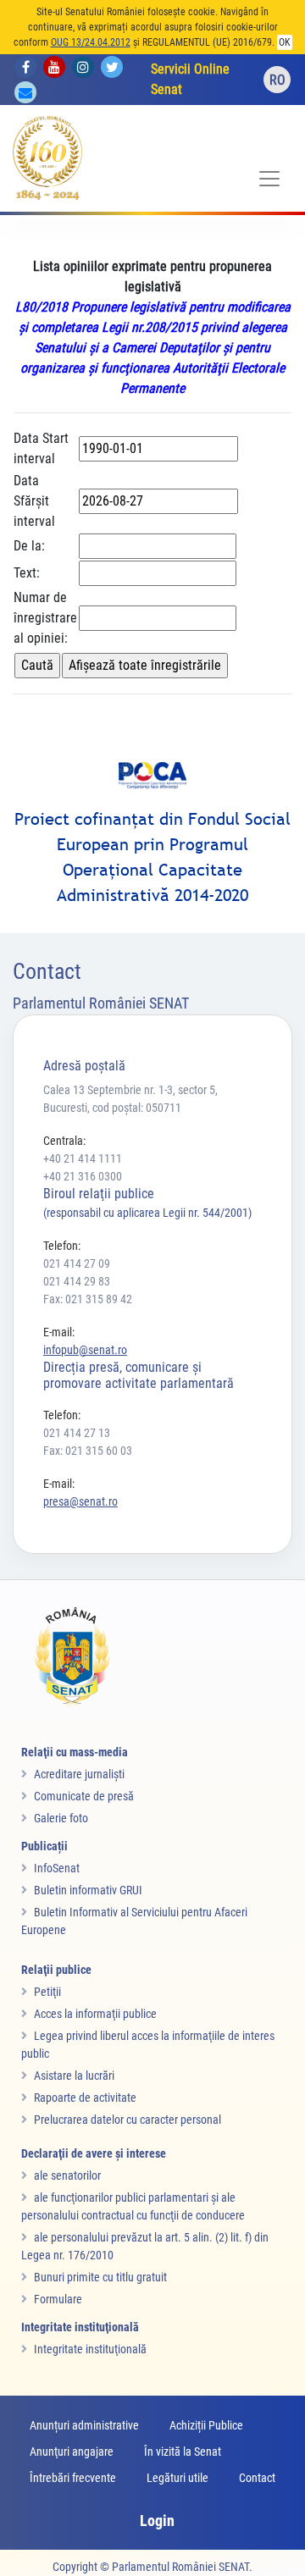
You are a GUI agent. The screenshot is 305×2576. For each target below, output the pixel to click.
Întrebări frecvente (73, 2478)
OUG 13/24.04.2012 (91, 42)
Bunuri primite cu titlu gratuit (100, 2277)
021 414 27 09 (77, 1263)
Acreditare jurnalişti (79, 1774)
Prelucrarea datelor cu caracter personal (128, 2120)
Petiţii (47, 1992)
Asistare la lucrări (74, 2076)
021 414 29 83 (77, 1281)
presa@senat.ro (80, 1501)
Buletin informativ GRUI (88, 1890)
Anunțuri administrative (84, 2425)
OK (285, 42)
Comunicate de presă (84, 1796)
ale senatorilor (67, 2175)
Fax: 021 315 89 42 (88, 1299)
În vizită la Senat (183, 2452)
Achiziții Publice (206, 2425)
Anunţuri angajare (72, 2452)
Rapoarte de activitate (85, 2098)
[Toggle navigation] (269, 179)
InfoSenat (57, 1868)
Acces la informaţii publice (95, 2014)
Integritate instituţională (90, 2349)
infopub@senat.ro (85, 1350)
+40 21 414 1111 (83, 1158)
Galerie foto (61, 1818)
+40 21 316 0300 (83, 1176)
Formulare (58, 2299)
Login (157, 2521)
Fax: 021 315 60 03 (88, 1451)
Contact (257, 2478)
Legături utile (177, 2478)
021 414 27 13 (77, 1433)
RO (277, 80)
